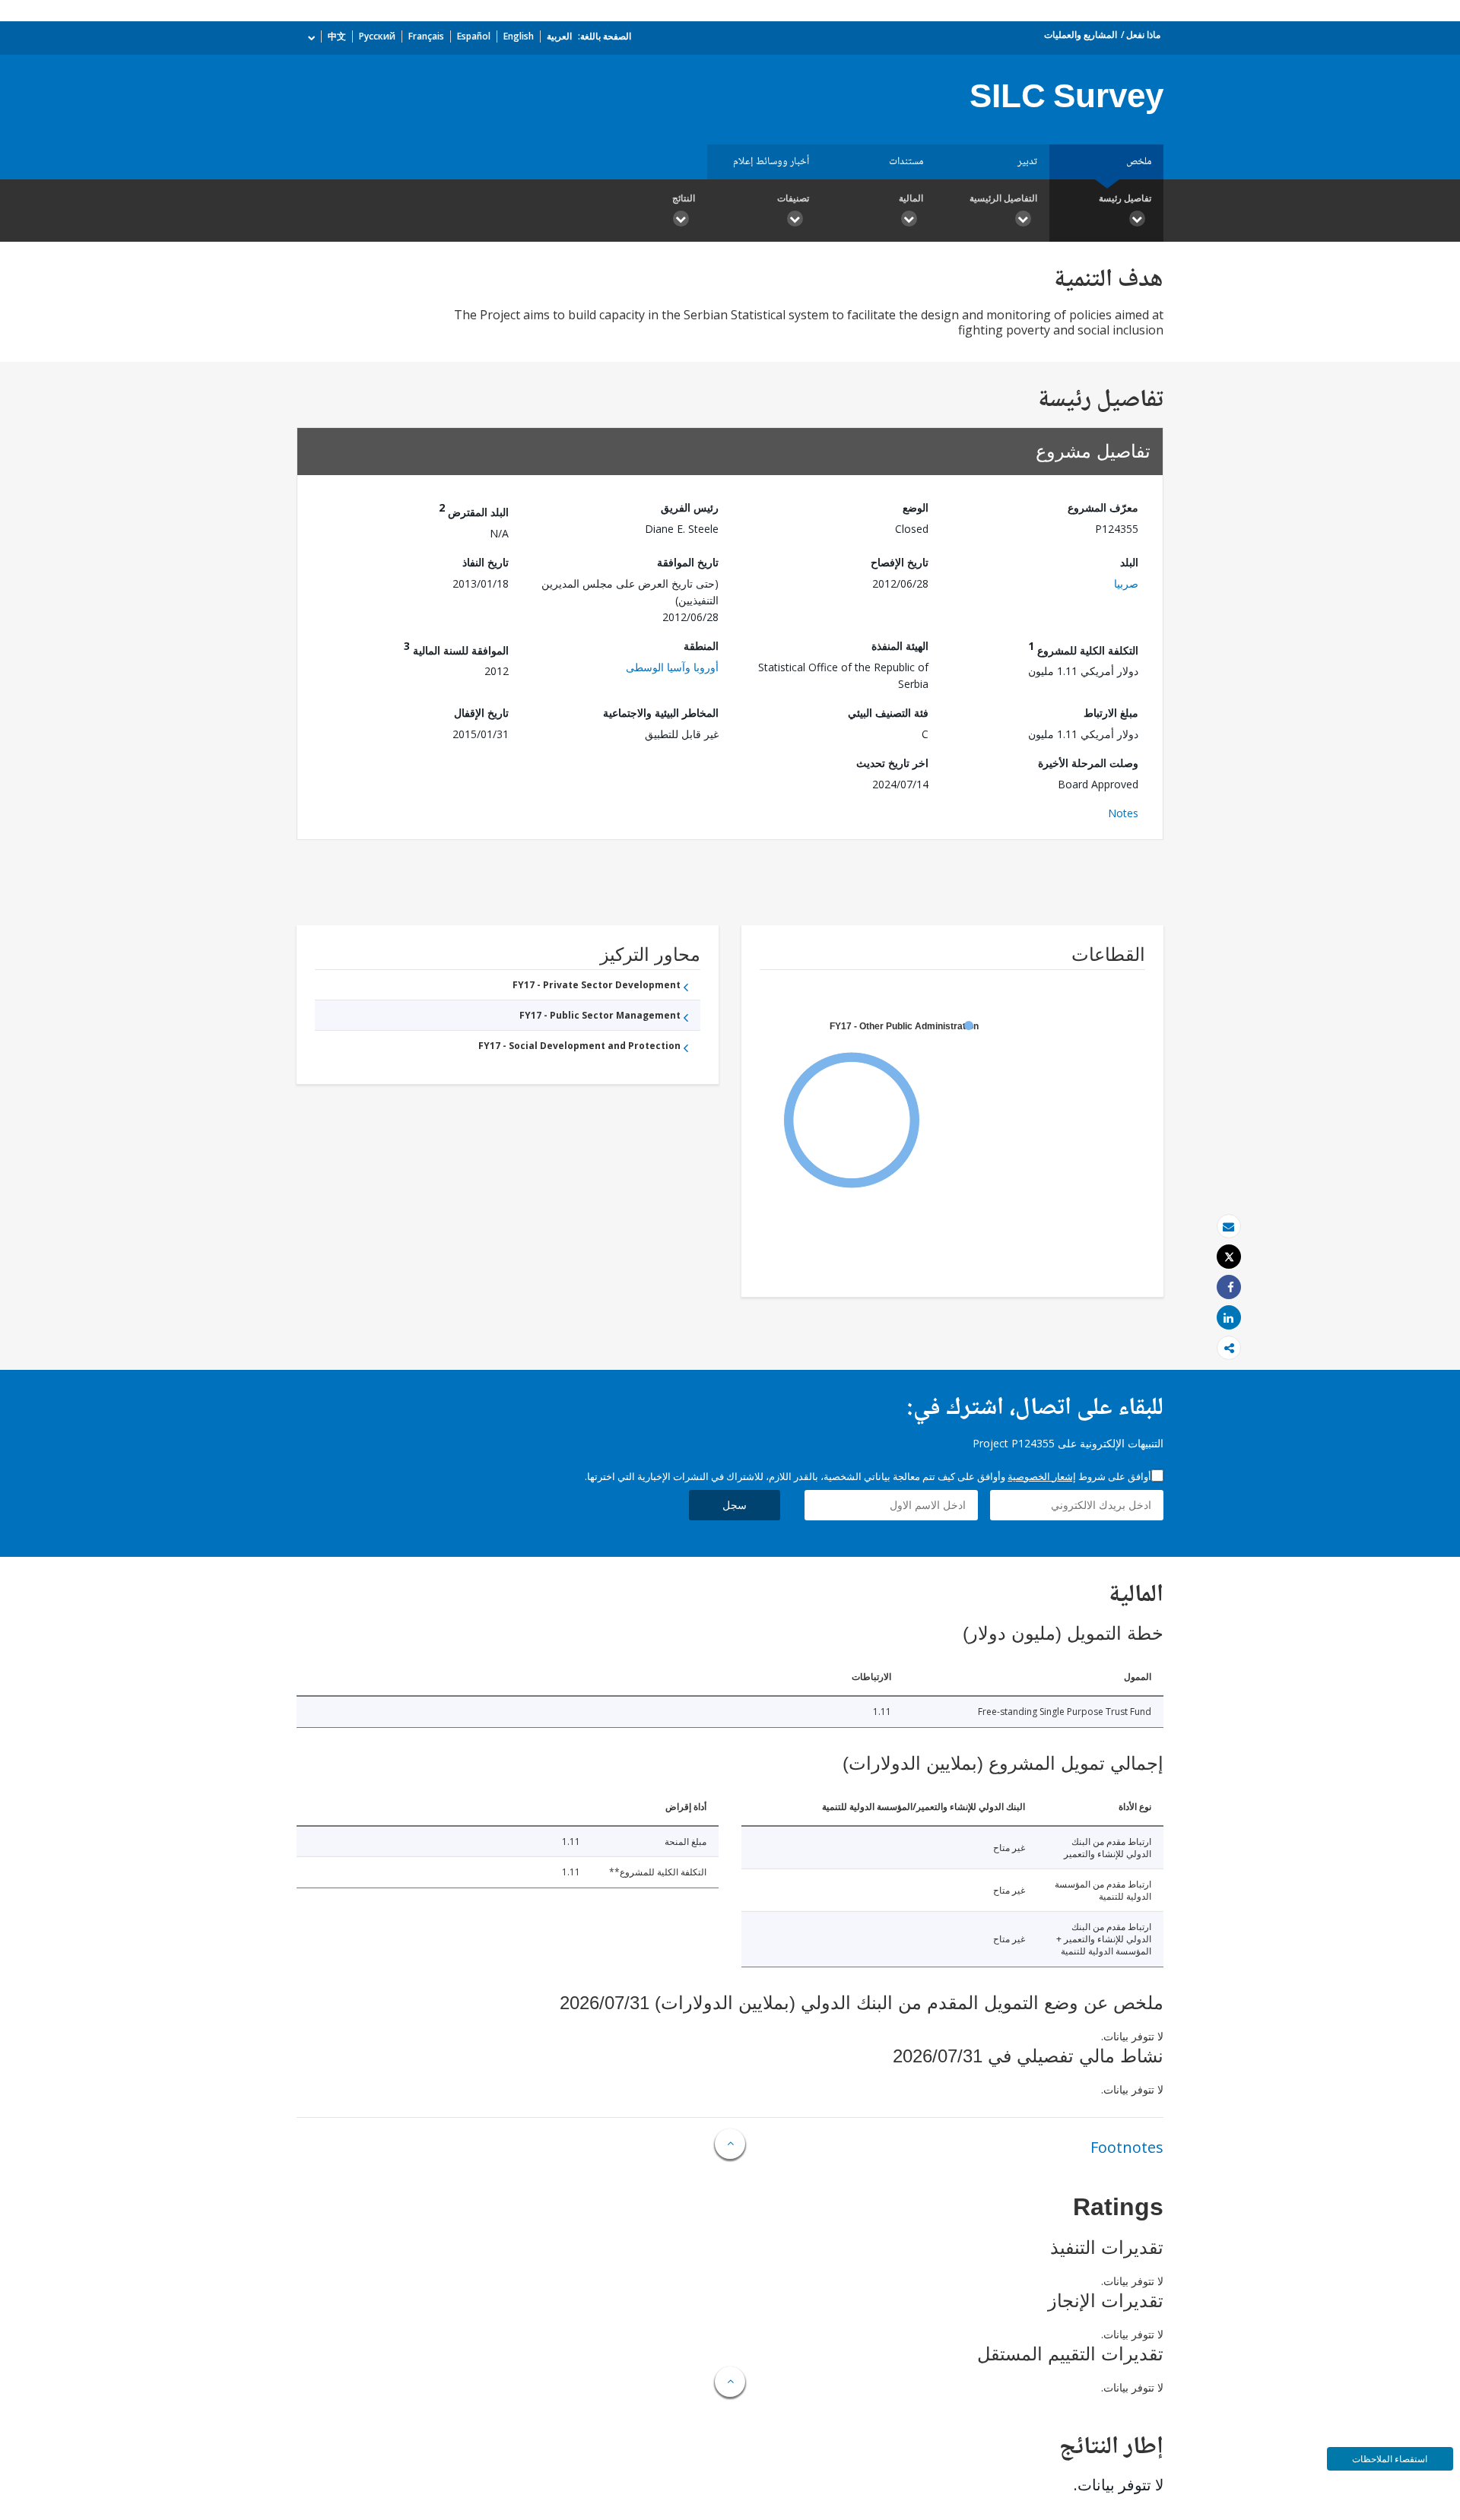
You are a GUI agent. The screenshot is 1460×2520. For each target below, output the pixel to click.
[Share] (1229, 1287)
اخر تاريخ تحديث (892, 763)
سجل (735, 1505)
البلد (1129, 562)
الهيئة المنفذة (900, 646)
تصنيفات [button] (793, 198)
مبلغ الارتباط (1111, 713)
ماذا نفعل (1143, 35)
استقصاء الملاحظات (1390, 2459)
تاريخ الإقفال (481, 713)
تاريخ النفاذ (486, 562)
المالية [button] (911, 198)
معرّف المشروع (1103, 507)
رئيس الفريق (690, 507)
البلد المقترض (474, 510)
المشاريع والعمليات (1081, 35)
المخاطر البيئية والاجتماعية (661, 713)
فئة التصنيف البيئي (888, 713)
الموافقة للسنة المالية (456, 648)
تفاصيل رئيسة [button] (1125, 198)
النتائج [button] (684, 198)
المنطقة (701, 646)
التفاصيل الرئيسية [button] (1003, 198)
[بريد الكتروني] (1229, 1227)
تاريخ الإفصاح (900, 562)
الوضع (916, 507)
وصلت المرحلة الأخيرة (1088, 763)
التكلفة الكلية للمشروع (1083, 648)
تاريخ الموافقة (688, 562)
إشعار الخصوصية (1042, 1476)
